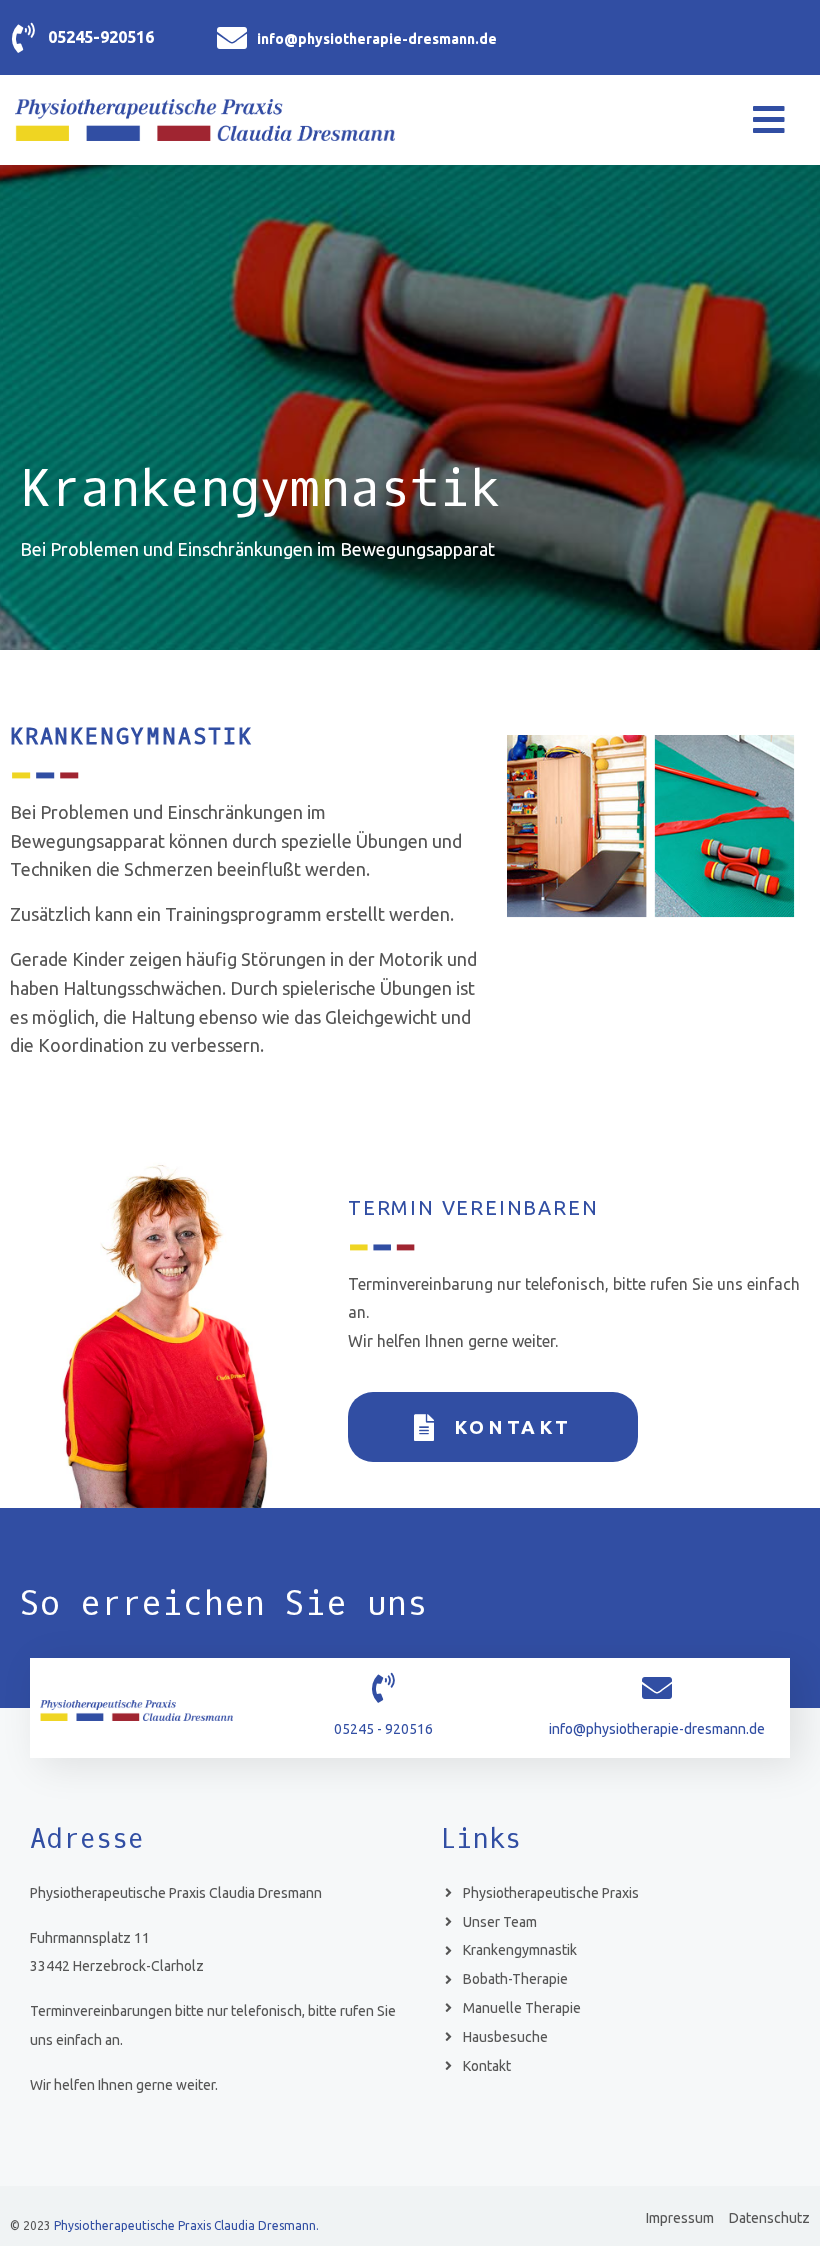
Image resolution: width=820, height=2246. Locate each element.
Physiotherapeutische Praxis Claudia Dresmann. (186, 2225)
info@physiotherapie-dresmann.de (377, 39)
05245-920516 (101, 37)
